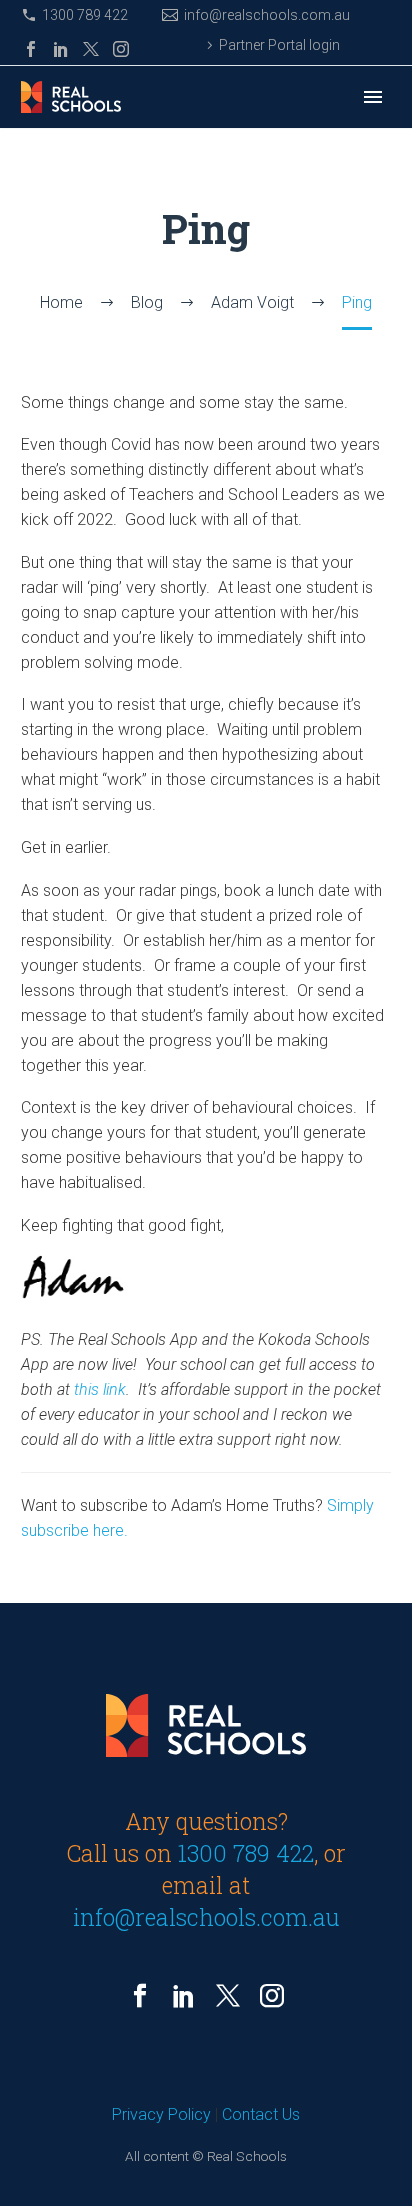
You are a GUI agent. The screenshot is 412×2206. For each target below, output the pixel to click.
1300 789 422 (85, 15)
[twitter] (228, 1996)
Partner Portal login (279, 45)
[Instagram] (121, 49)
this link (100, 1389)
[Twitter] (91, 49)
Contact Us (261, 2114)
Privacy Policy (161, 2114)
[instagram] (272, 1996)
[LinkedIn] (61, 49)
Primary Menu (373, 97)
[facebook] (140, 1996)
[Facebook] (31, 49)
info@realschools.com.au (267, 15)
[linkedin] (184, 1996)
